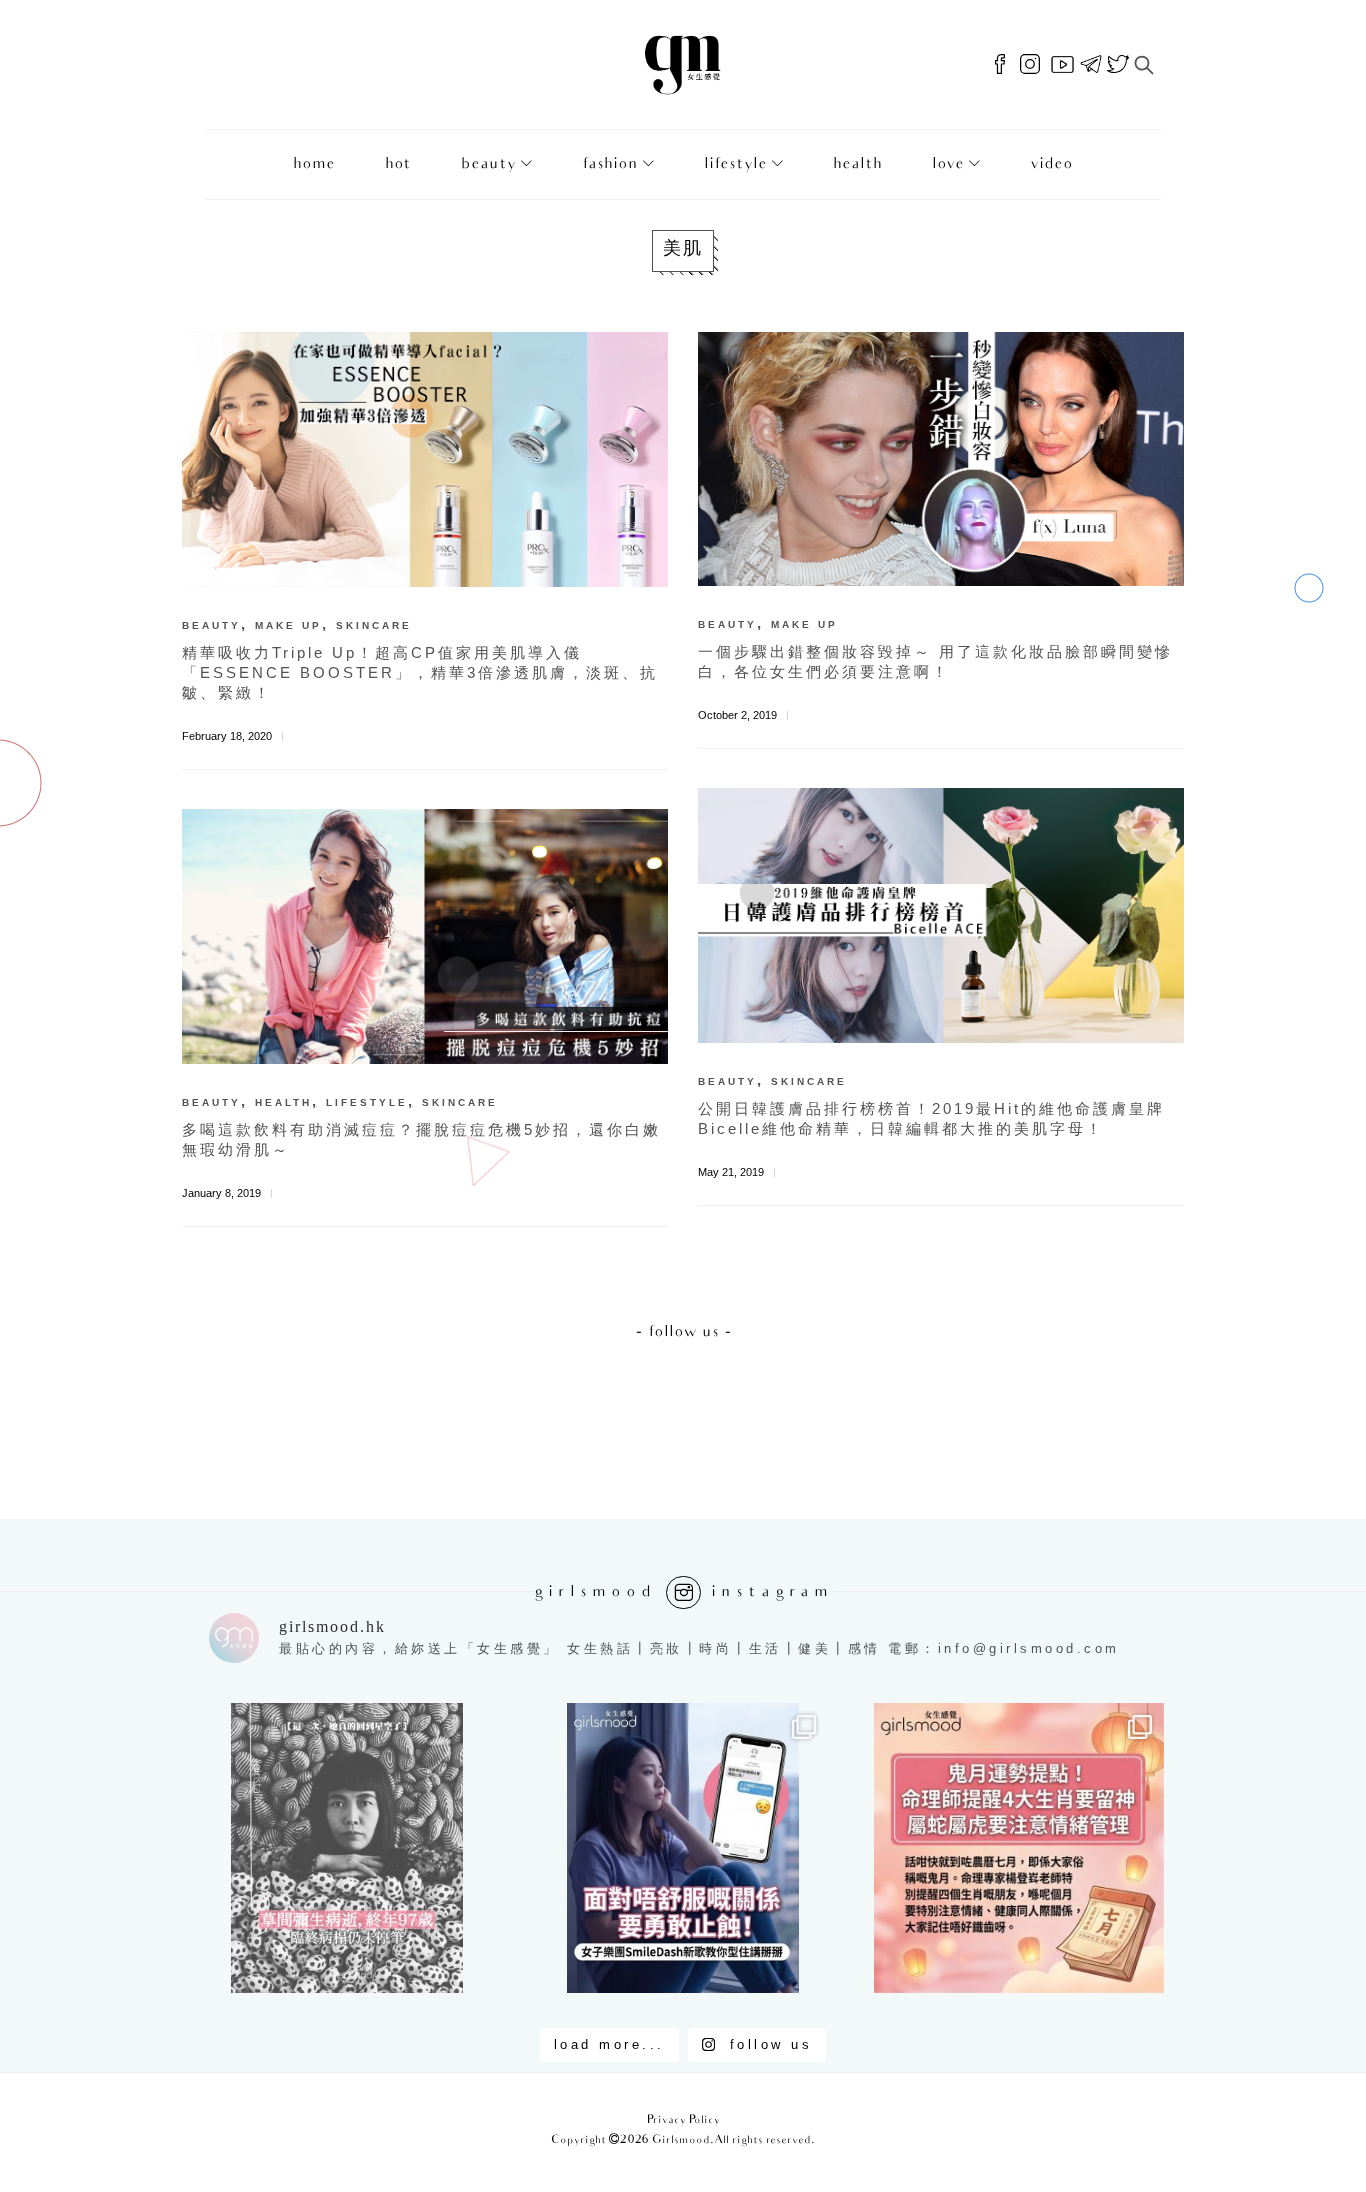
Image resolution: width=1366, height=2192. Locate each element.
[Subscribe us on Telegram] (1091, 65)
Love (948, 164)
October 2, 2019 (737, 715)
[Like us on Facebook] (1000, 65)
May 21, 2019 (731, 1172)
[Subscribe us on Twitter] (1118, 65)
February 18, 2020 (227, 736)
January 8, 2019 (221, 1193)
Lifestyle (735, 164)
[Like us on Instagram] (1030, 65)
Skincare (374, 625)
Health (857, 164)
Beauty (488, 164)
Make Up (288, 625)
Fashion (610, 164)
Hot (398, 164)
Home (314, 164)
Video (1051, 164)
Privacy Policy (683, 2120)
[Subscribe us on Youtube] (1062, 65)
